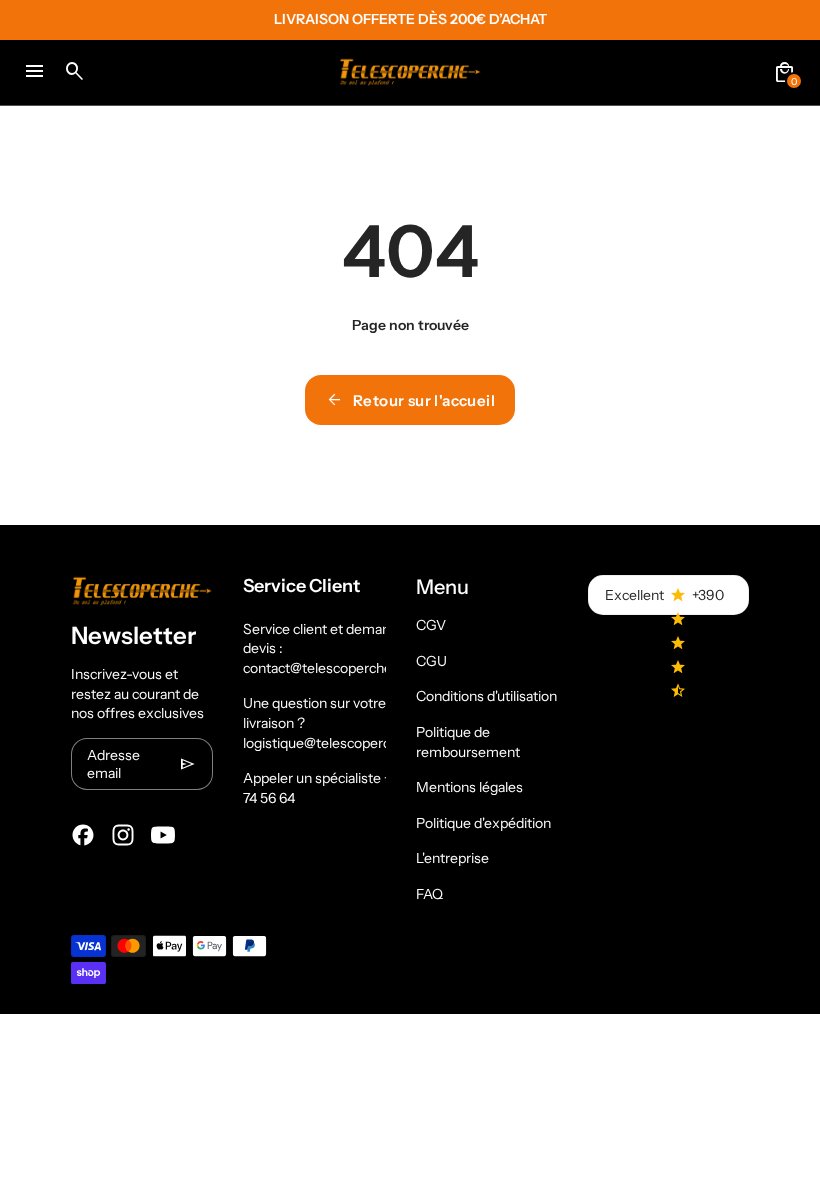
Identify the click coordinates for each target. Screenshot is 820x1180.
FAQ (429, 894)
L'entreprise (452, 858)
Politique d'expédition (483, 823)
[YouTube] (163, 835)
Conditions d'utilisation (486, 696)
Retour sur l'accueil (410, 400)
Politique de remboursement (468, 742)
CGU (431, 661)
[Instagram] (123, 835)
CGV (431, 625)
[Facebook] (83, 835)
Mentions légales (469, 787)
